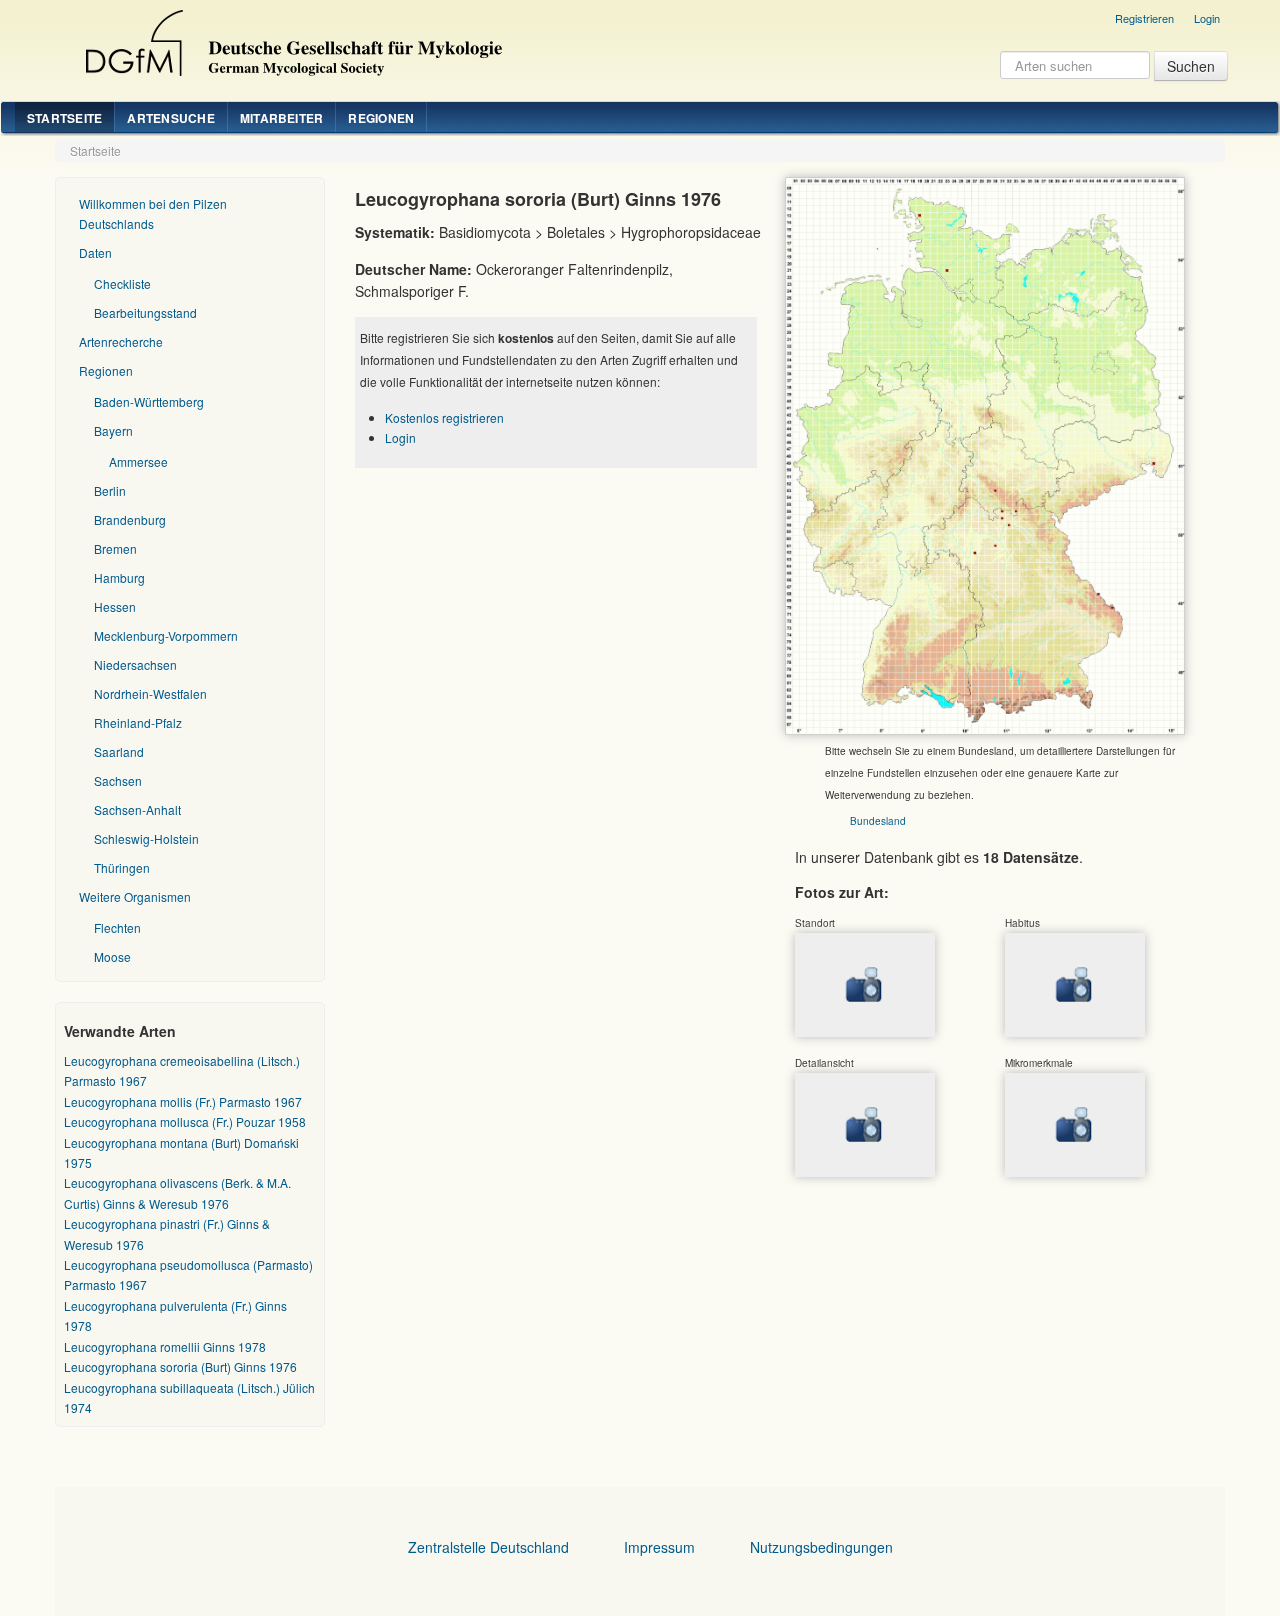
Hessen (115, 606)
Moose (112, 956)
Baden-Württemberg (149, 401)
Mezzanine (291, 38)
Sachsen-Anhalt (137, 809)
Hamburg (119, 577)
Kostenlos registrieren (444, 417)
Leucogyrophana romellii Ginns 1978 (165, 1346)
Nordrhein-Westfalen (150, 693)
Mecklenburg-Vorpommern (166, 635)
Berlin (110, 490)
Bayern (113, 430)
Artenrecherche (121, 341)
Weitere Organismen (135, 896)
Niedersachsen (135, 664)
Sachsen (118, 780)
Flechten (117, 927)
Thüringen (122, 867)
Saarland (119, 751)
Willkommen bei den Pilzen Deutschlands (153, 213)
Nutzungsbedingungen (821, 1547)
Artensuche (170, 118)
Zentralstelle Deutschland (488, 1547)
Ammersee (138, 461)
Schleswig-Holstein (146, 838)
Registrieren (1144, 18)
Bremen (115, 548)
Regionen (381, 118)
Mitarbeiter (282, 118)
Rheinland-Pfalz (138, 722)
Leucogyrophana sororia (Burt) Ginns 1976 (180, 1366)
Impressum (659, 1547)
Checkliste (122, 283)
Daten (95, 252)
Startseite (64, 118)
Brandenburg (130, 519)
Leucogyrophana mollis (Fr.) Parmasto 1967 (183, 1101)
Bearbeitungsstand (145, 312)
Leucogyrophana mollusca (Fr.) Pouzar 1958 (185, 1121)
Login (1207, 18)
